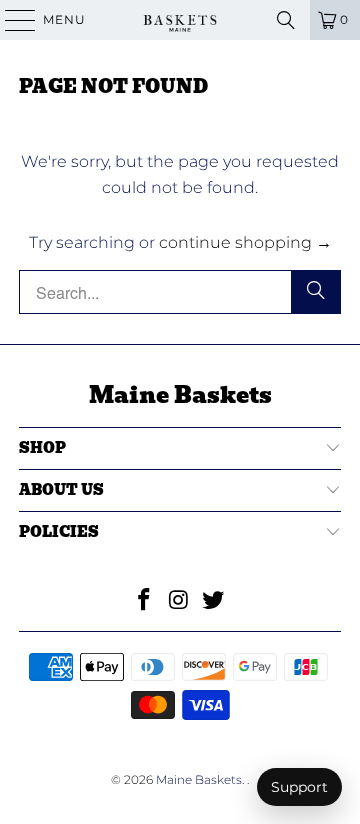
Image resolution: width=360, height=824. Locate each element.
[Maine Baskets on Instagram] (179, 601)
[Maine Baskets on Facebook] (144, 601)
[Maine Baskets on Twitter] (214, 601)
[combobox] (180, 292)
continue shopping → (245, 242)
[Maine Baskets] (180, 20)
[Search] (286, 20)
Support (299, 787)
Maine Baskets (199, 779)
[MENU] (11, 20)
